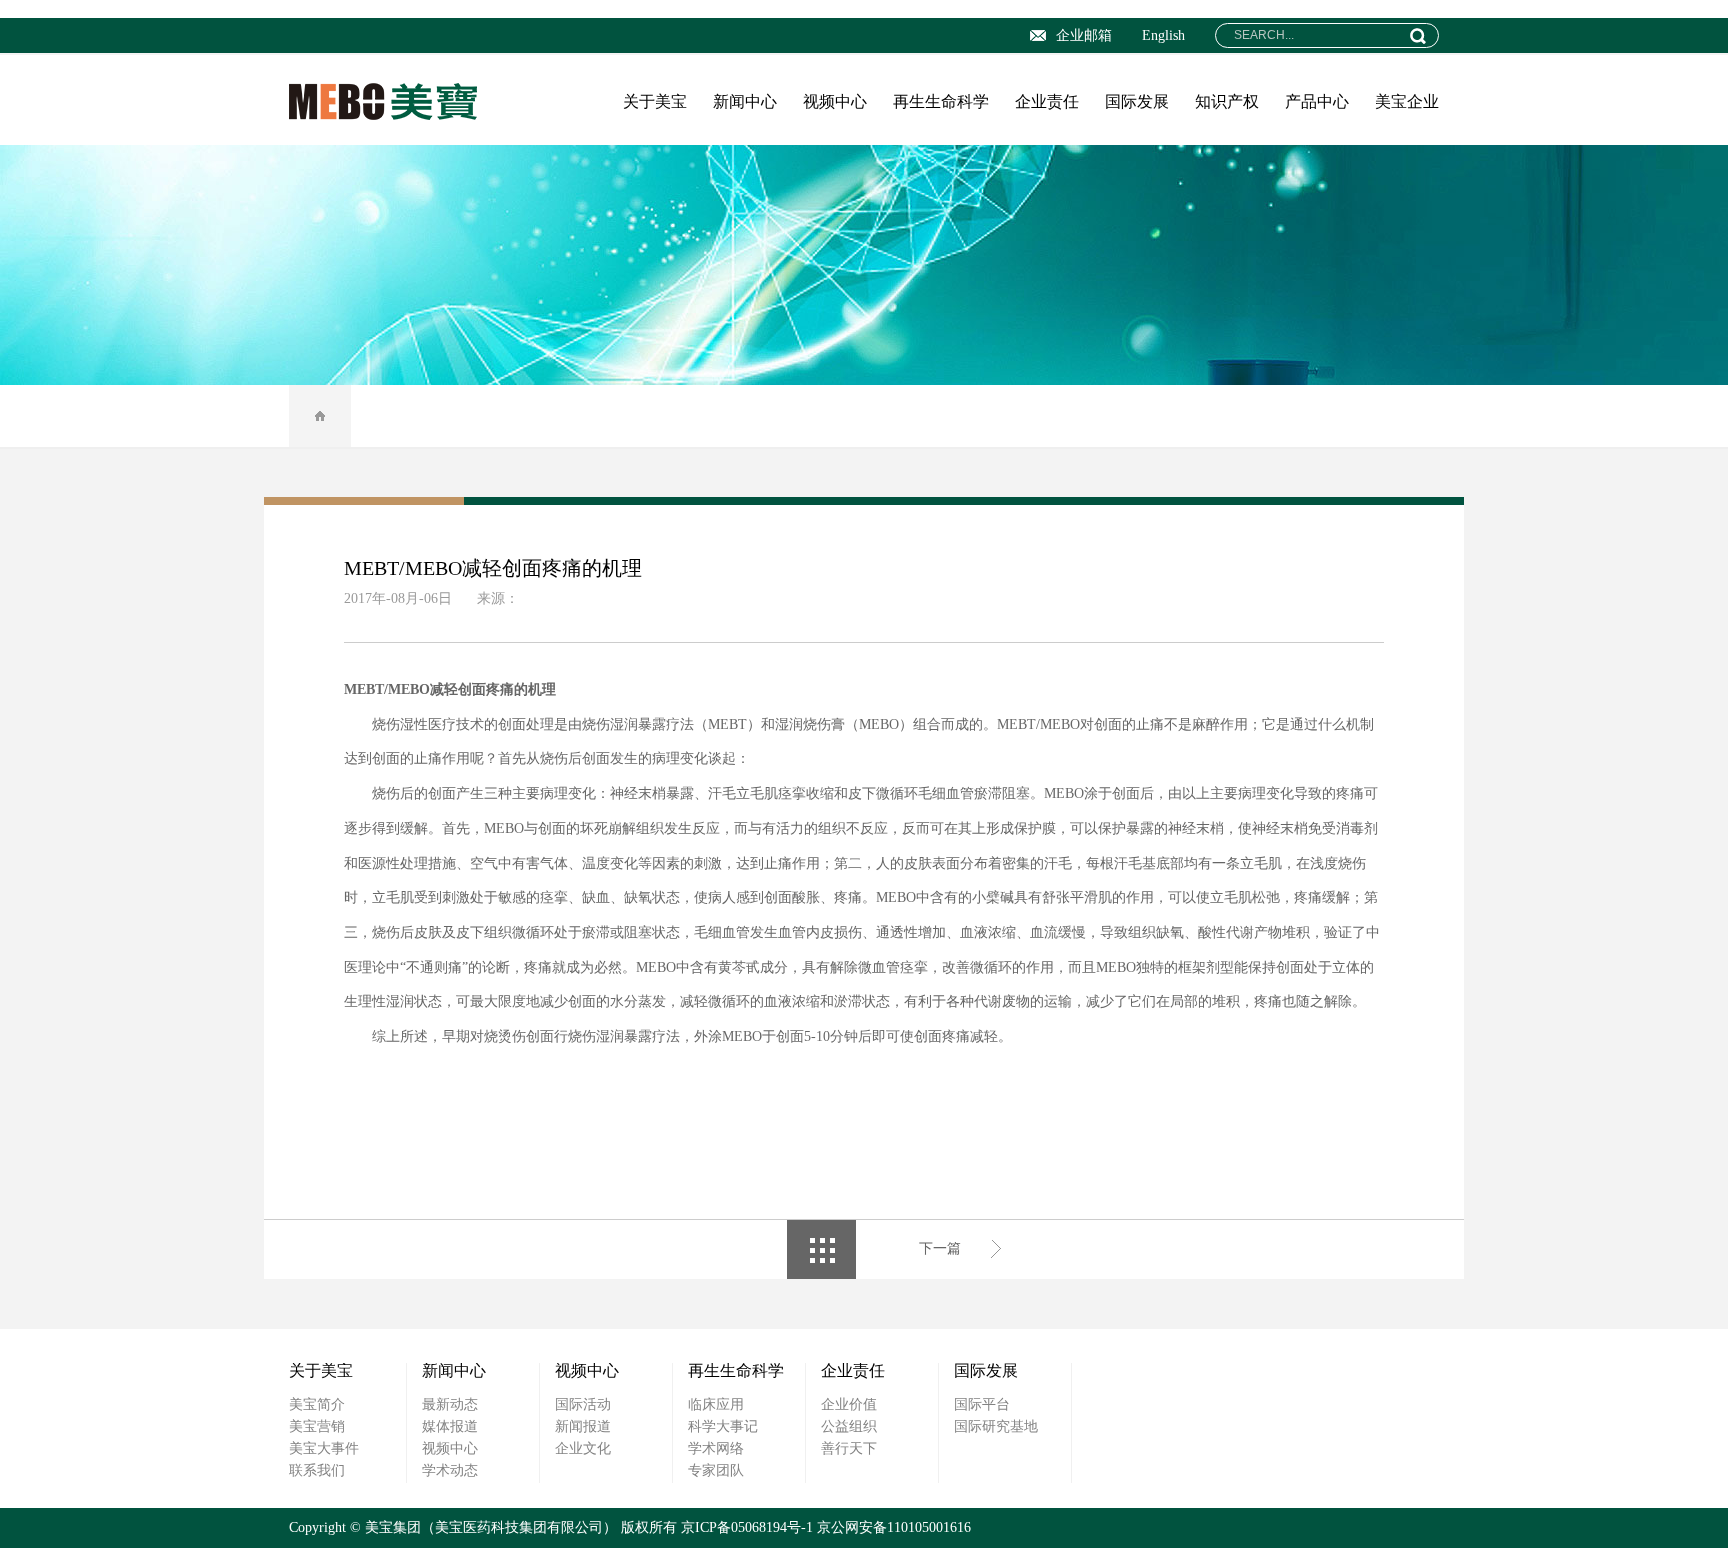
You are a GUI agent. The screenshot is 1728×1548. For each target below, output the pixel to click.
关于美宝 (655, 101)
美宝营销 (317, 1426)
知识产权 (1227, 101)
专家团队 (716, 1470)
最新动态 (450, 1404)
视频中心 (835, 101)
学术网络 (716, 1448)
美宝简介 (317, 1404)
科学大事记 (723, 1426)
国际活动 (583, 1404)
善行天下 (849, 1448)
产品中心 (1317, 101)
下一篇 (940, 1248)
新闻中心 (745, 101)
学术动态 (450, 1470)
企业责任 (1047, 101)
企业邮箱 (1084, 35)
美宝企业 (1407, 101)
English (1163, 35)
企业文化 (583, 1448)
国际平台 (982, 1404)
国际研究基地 (996, 1426)
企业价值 (849, 1404)
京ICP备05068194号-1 (747, 1527)
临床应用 (716, 1404)
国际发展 (1137, 101)
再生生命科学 (941, 101)
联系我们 (317, 1470)
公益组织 (849, 1426)
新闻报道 (583, 1426)
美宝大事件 (324, 1448)
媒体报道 (450, 1426)
